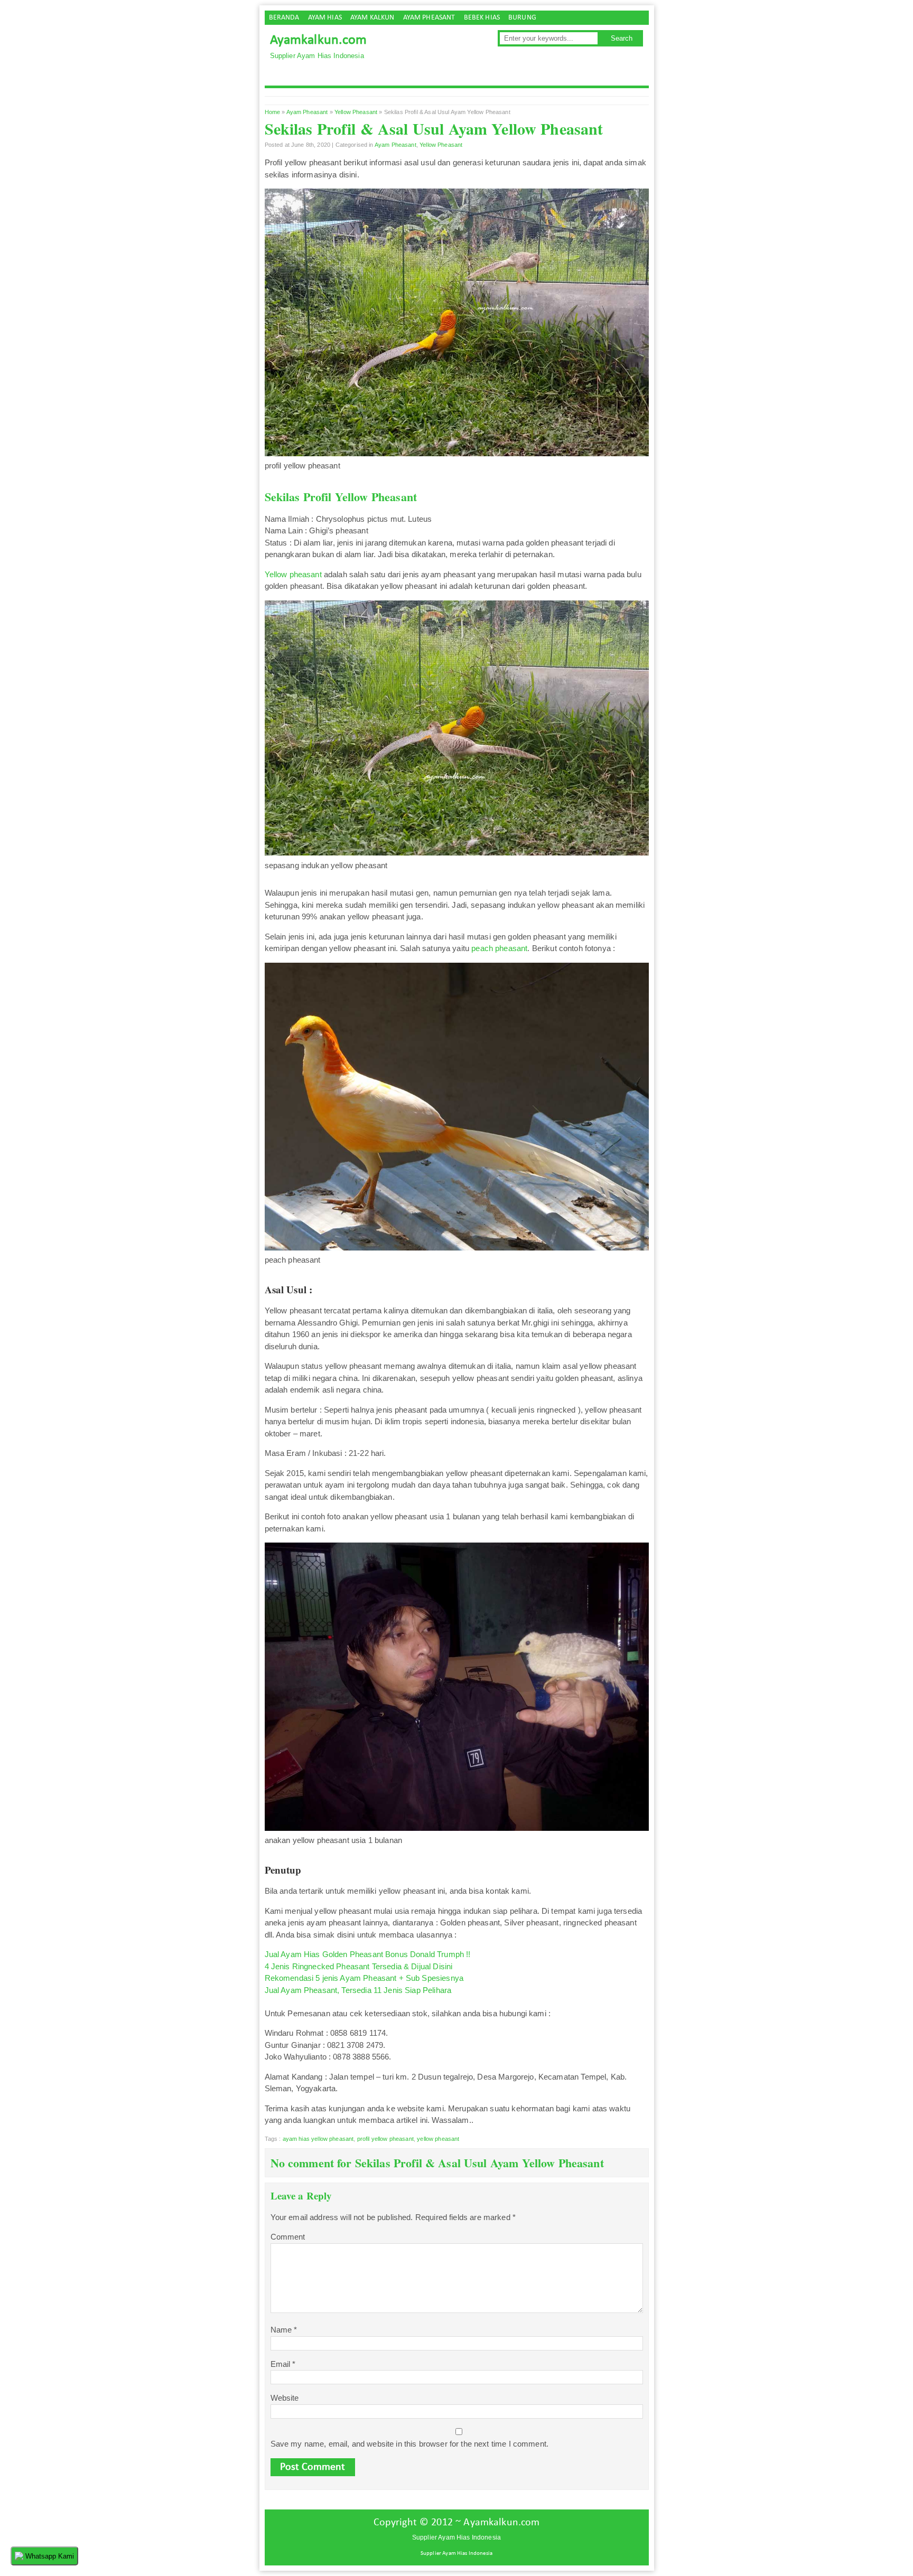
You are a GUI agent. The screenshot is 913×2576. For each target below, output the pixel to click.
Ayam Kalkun (372, 18)
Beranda (284, 18)
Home (273, 112)
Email (283, 2364)
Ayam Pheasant (429, 18)
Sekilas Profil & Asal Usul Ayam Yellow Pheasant (434, 128)
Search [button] (622, 38)
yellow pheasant (438, 2139)
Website (285, 2398)
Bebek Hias (482, 18)
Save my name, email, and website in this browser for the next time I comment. (410, 2444)
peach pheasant (499, 948)
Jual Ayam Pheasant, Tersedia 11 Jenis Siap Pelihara (358, 1990)
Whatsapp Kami (49, 2556)
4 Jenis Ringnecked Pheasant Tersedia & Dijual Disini (359, 1966)
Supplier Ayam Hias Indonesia (456, 2554)
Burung (522, 18)
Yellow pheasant (293, 574)
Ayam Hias (325, 18)
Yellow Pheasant (356, 112)
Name (284, 2330)
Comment (288, 2237)
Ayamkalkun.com (319, 40)
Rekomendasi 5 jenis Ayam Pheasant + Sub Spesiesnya (364, 1978)
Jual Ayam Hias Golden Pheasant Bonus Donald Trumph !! (368, 1954)
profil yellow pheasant (385, 2139)
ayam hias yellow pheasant (318, 2139)
